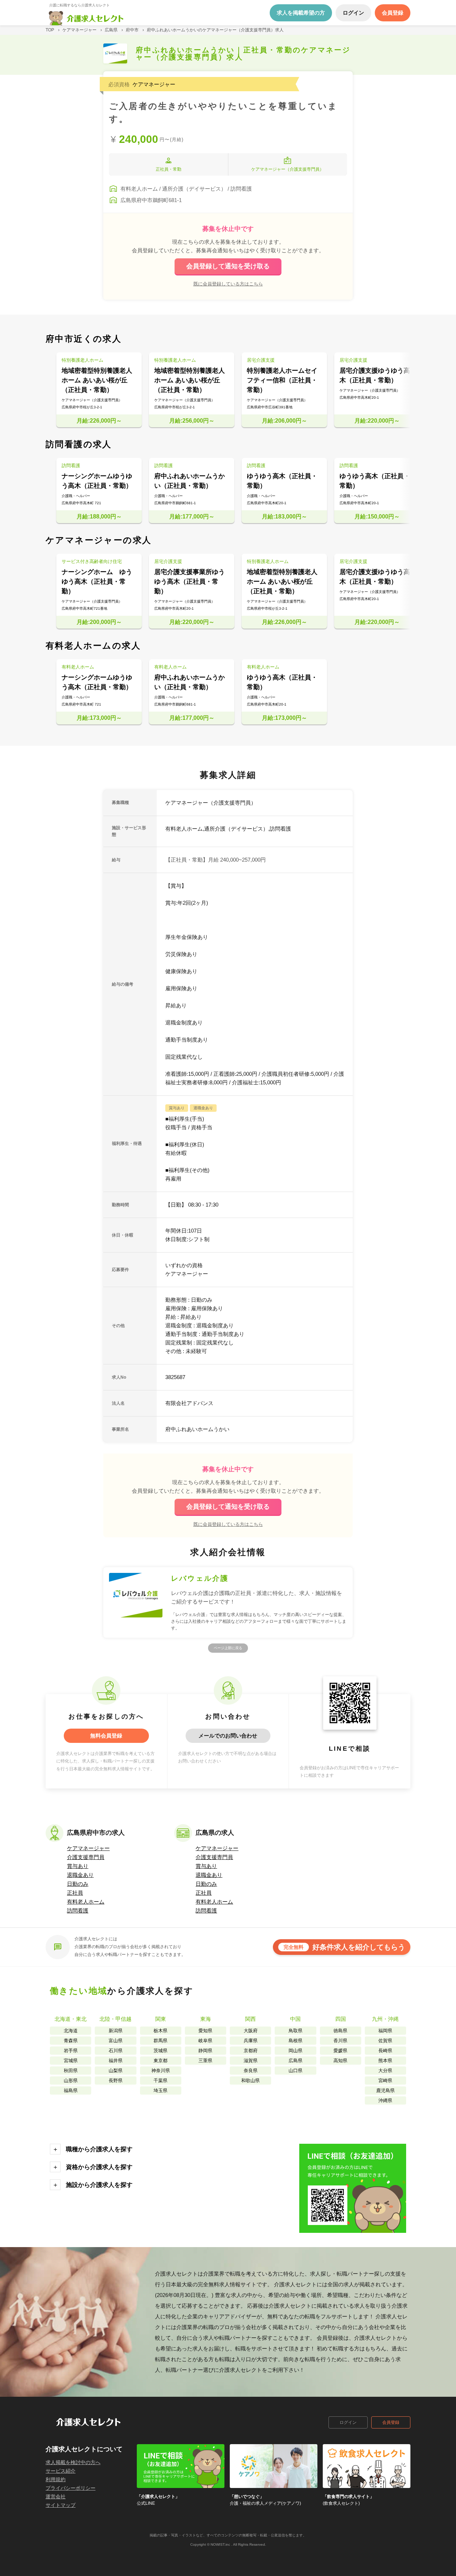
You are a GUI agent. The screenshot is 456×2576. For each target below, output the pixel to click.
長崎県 (385, 2051)
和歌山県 (250, 2081)
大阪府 (251, 2031)
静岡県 (205, 2051)
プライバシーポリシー (71, 2488)
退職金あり (80, 1875)
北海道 (71, 2031)
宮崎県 (385, 2081)
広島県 (296, 2061)
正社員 (75, 1893)
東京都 (160, 2061)
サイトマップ (61, 2505)
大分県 (385, 2071)
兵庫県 (251, 2041)
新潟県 (116, 2031)
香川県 (340, 2041)
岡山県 (296, 2051)
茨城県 (160, 2051)
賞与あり (78, 1866)
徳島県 (340, 2031)
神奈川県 (161, 2071)
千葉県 (160, 2081)
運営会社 (56, 2497)
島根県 (296, 2041)
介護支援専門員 (86, 1857)
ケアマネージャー (88, 1848)
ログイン (348, 2422)
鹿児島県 (385, 2090)
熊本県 (385, 2061)
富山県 (116, 2041)
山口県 (296, 2071)
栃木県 (160, 2031)
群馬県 (160, 2041)
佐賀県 (385, 2041)
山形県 (71, 2081)
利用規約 (56, 2479)
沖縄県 (385, 2100)
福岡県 (385, 2031)
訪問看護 (78, 1911)
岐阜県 (205, 2041)
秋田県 (71, 2071)
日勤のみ (78, 1884)
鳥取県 (296, 2031)
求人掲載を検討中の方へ (73, 2462)
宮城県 (71, 2061)
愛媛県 (340, 2051)
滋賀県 (251, 2061)
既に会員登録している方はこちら (228, 284)
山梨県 (116, 2071)
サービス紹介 (61, 2471)
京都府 (251, 2051)
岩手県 (71, 2051)
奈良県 (251, 2071)
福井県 (116, 2061)
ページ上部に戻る (228, 1648)
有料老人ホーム (86, 1902)
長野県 (116, 2081)
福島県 (71, 2090)
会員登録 (391, 2422)
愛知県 (205, 2031)
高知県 (340, 2061)
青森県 (71, 2041)
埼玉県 (160, 2090)
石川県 (116, 2051)
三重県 (205, 2061)
